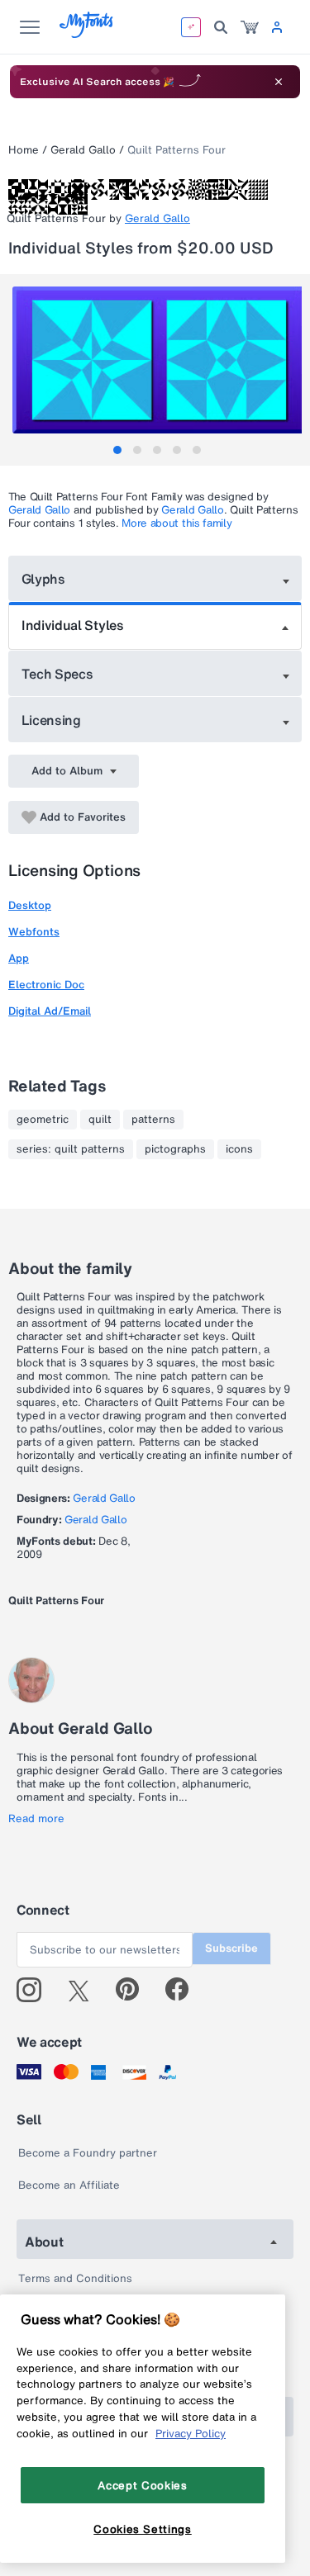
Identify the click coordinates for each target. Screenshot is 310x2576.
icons (239, 1149)
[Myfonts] (87, 33)
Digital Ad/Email (50, 1011)
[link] (250, 27)
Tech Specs (57, 674)
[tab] (117, 450)
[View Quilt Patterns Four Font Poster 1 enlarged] (157, 360)
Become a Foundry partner (88, 2153)
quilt (100, 1120)
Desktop (30, 905)
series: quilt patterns (71, 1149)
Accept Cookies (142, 2485)
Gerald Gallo (83, 150)
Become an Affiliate (69, 2185)
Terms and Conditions (75, 2278)
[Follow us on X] (85, 1990)
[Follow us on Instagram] (35, 1990)
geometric (43, 1120)
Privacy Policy (191, 2433)
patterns (153, 1120)
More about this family (176, 523)
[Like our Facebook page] (184, 1990)
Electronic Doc (46, 985)
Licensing (51, 720)
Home (24, 150)
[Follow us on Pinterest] (134, 1990)
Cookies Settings (143, 2529)
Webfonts (34, 932)
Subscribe (231, 1948)
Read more (36, 1819)
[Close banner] (279, 82)
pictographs (175, 1149)
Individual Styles (73, 625)
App (19, 958)
